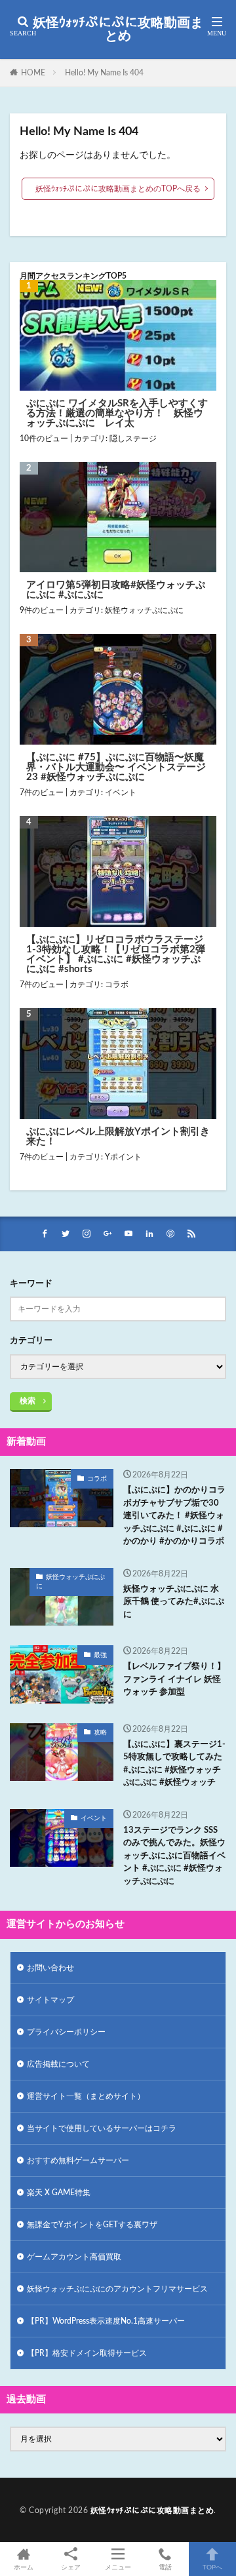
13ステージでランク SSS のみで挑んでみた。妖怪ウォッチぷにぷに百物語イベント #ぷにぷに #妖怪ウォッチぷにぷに (174, 1856)
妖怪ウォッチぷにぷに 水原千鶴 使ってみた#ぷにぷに (174, 1602)
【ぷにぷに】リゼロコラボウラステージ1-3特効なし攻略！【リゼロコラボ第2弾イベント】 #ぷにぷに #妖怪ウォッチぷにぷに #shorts (116, 954)
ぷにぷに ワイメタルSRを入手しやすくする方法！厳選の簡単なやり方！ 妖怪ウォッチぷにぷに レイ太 (117, 413)
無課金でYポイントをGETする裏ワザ (92, 2225)
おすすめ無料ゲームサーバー (78, 2160)
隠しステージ (133, 439)
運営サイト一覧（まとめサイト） (86, 2096)
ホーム (24, 2567)
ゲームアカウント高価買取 (74, 2257)
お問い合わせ (50, 1968)
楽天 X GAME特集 (59, 2193)
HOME (33, 73)
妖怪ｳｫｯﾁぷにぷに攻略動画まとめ (118, 29)
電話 (165, 2567)
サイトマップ (50, 2000)
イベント (121, 792)
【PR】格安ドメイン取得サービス (87, 2353)
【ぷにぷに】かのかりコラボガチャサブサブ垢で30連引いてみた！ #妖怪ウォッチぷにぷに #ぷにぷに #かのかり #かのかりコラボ (174, 1516)
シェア (71, 2567)
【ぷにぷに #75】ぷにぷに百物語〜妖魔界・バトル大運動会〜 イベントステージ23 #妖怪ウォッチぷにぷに (116, 767)
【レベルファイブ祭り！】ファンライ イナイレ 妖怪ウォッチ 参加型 (174, 1679)
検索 (28, 1401)
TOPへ (212, 2567)
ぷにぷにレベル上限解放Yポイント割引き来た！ (118, 1137)
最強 (100, 1655)
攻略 (100, 1732)
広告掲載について (58, 2064)
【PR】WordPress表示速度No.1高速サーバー (106, 2321)
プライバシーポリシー (66, 2032)
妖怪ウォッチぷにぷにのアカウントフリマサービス (117, 2289)
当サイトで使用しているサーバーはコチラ (102, 2128)
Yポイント (123, 1157)
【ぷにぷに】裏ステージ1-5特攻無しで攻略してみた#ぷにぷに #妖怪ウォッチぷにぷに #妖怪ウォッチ (174, 1764)
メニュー (118, 2567)
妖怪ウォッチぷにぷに (144, 610)
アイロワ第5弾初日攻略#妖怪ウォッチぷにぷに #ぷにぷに (116, 590)
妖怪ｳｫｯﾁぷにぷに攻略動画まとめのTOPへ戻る (118, 189)
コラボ (117, 985)
